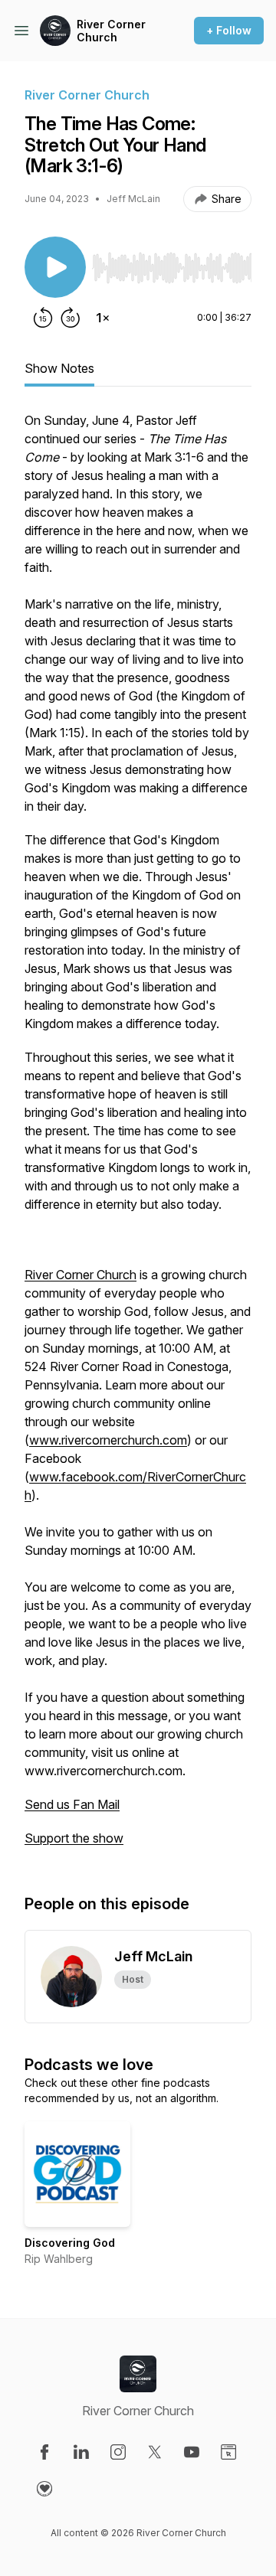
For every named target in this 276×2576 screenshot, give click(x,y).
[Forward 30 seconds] (71, 318)
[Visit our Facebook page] (44, 2452)
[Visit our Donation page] (44, 2489)
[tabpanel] (138, 1137)
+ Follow (229, 30)
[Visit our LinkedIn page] (81, 2452)
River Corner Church (111, 31)
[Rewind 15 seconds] (43, 318)
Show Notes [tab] (59, 368)
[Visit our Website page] (228, 2452)
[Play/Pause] (55, 267)
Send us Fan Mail (72, 1804)
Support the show (74, 1838)
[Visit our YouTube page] (192, 2452)
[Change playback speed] (103, 318)
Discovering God (70, 2243)
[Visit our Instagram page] (118, 2452)
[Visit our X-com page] (155, 2452)
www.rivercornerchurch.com (108, 1440)
